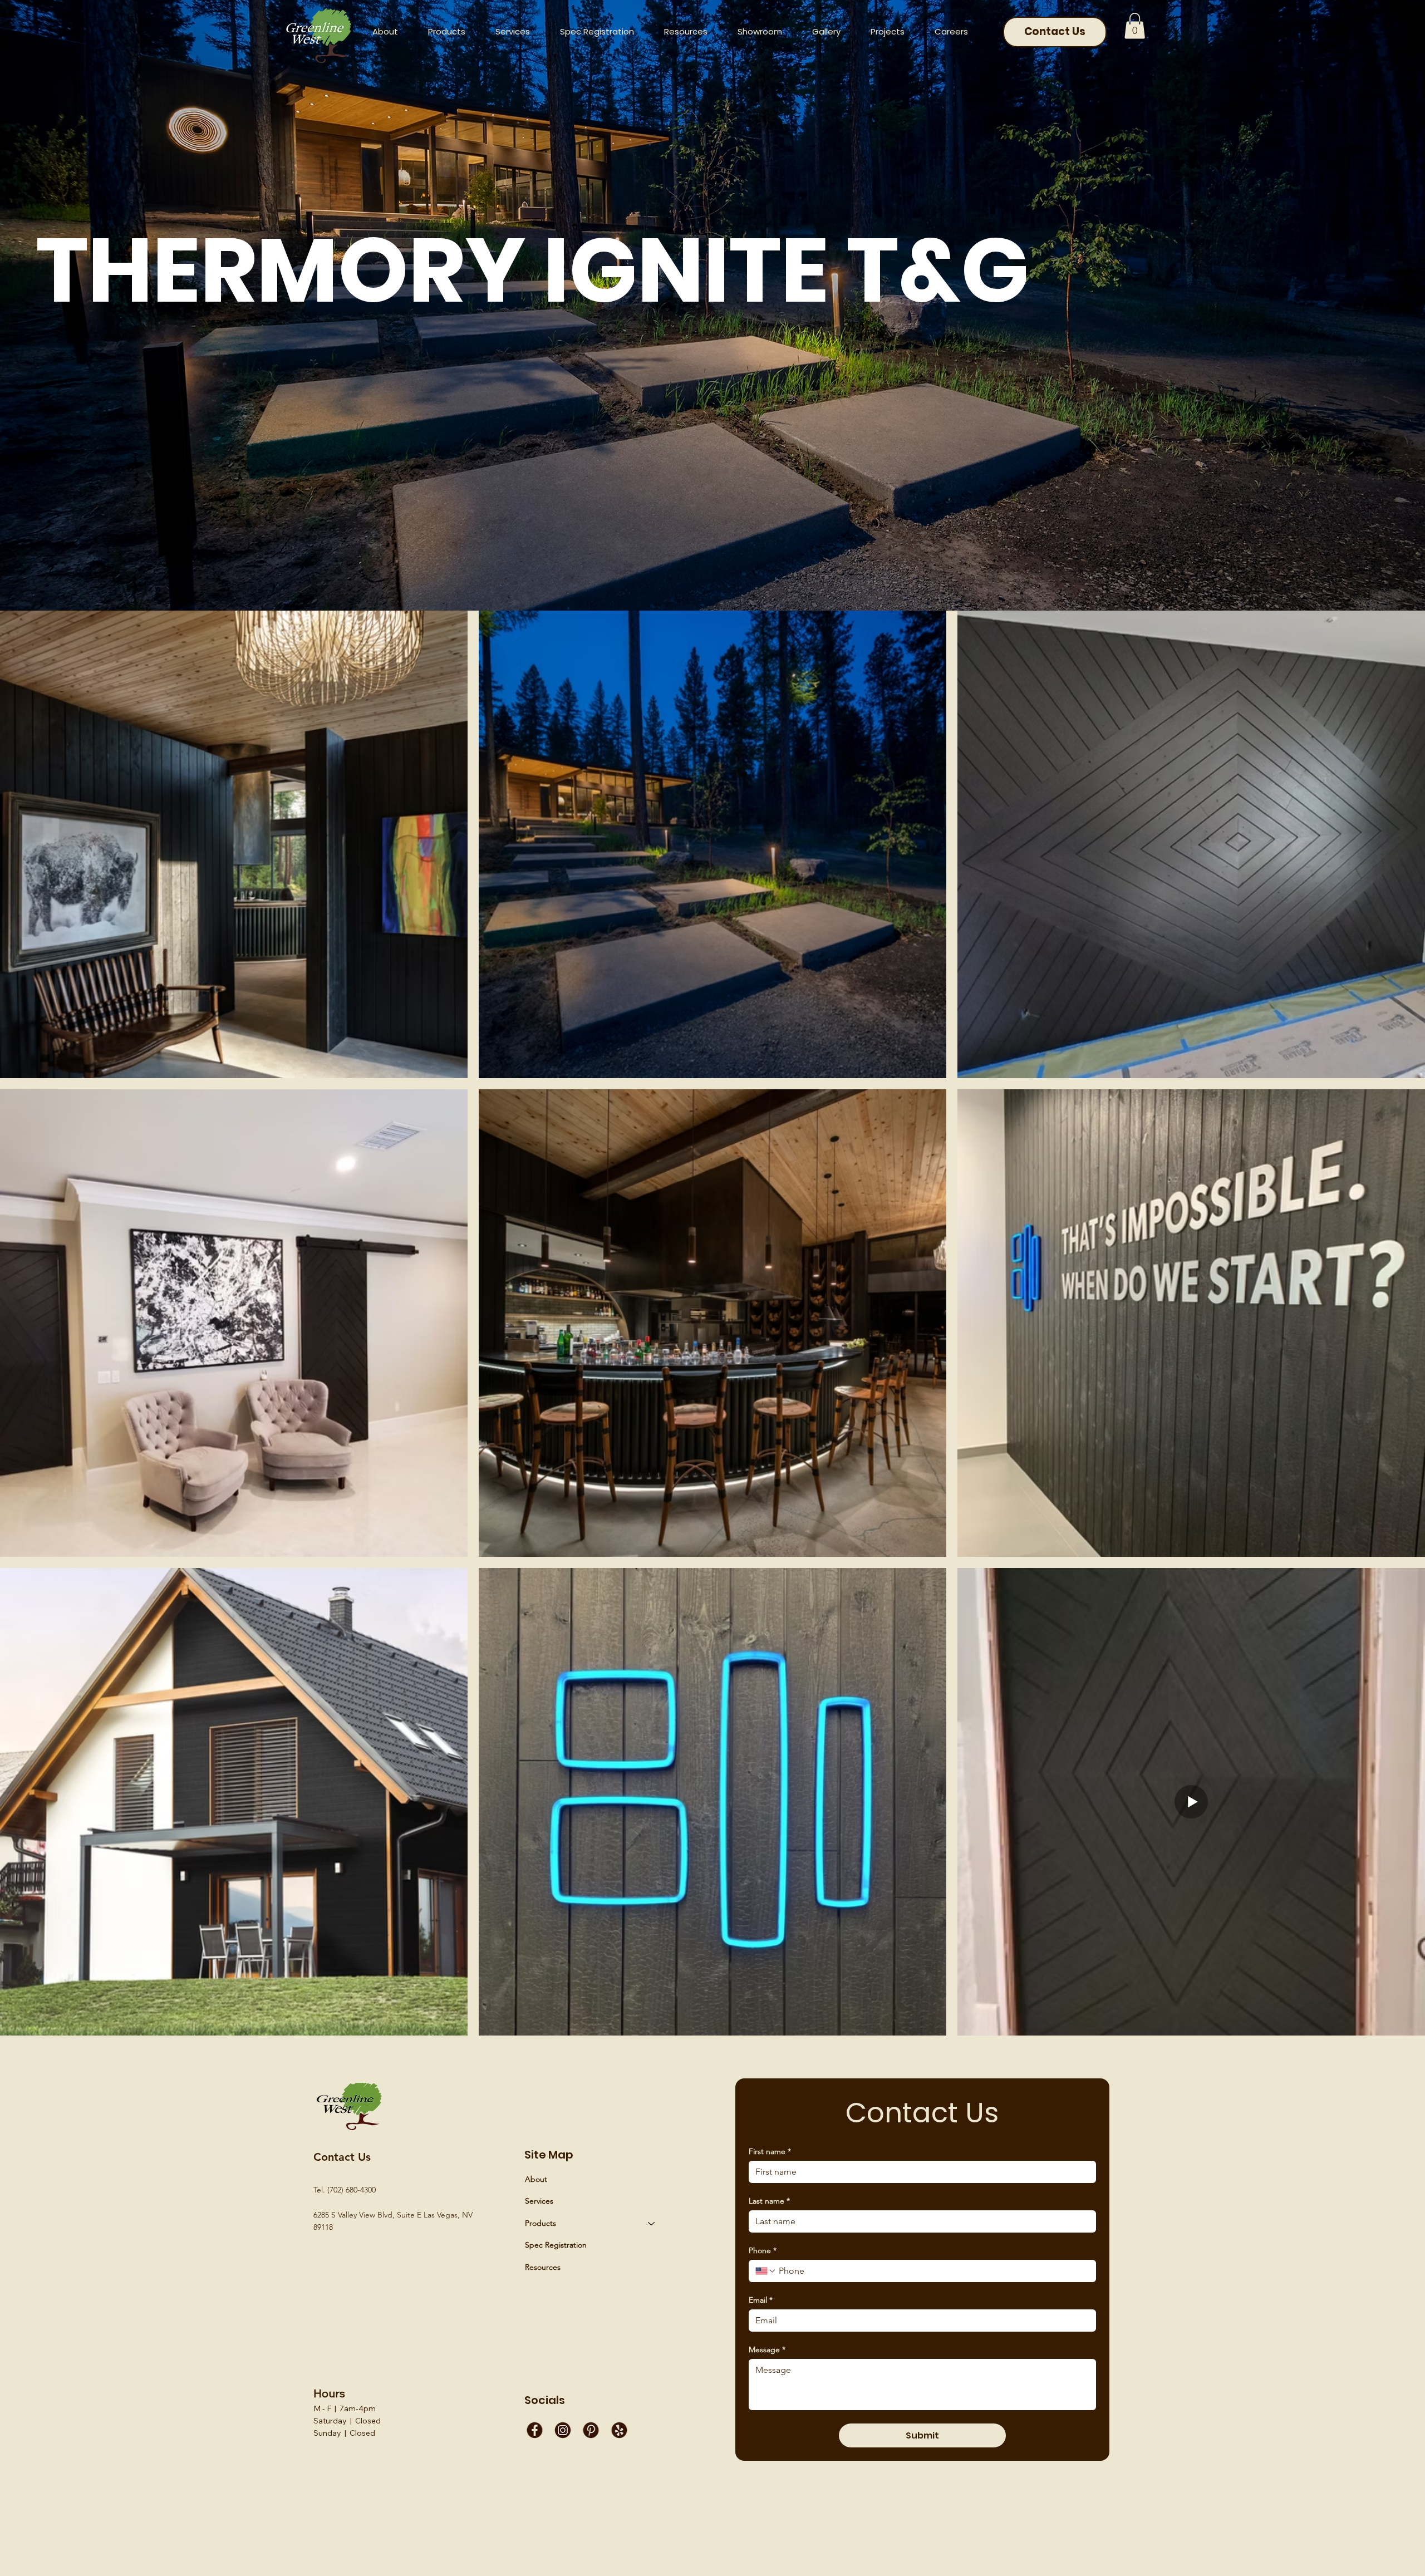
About (536, 2179)
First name (770, 2152)
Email (761, 2300)
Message (767, 2350)
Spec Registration (556, 2245)
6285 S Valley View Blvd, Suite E (368, 2215)
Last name (769, 2201)
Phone (763, 2251)
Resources (543, 2267)
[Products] (652, 2224)
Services (539, 2201)
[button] (686, 31)
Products (540, 2223)
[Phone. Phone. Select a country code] (766, 2271)
